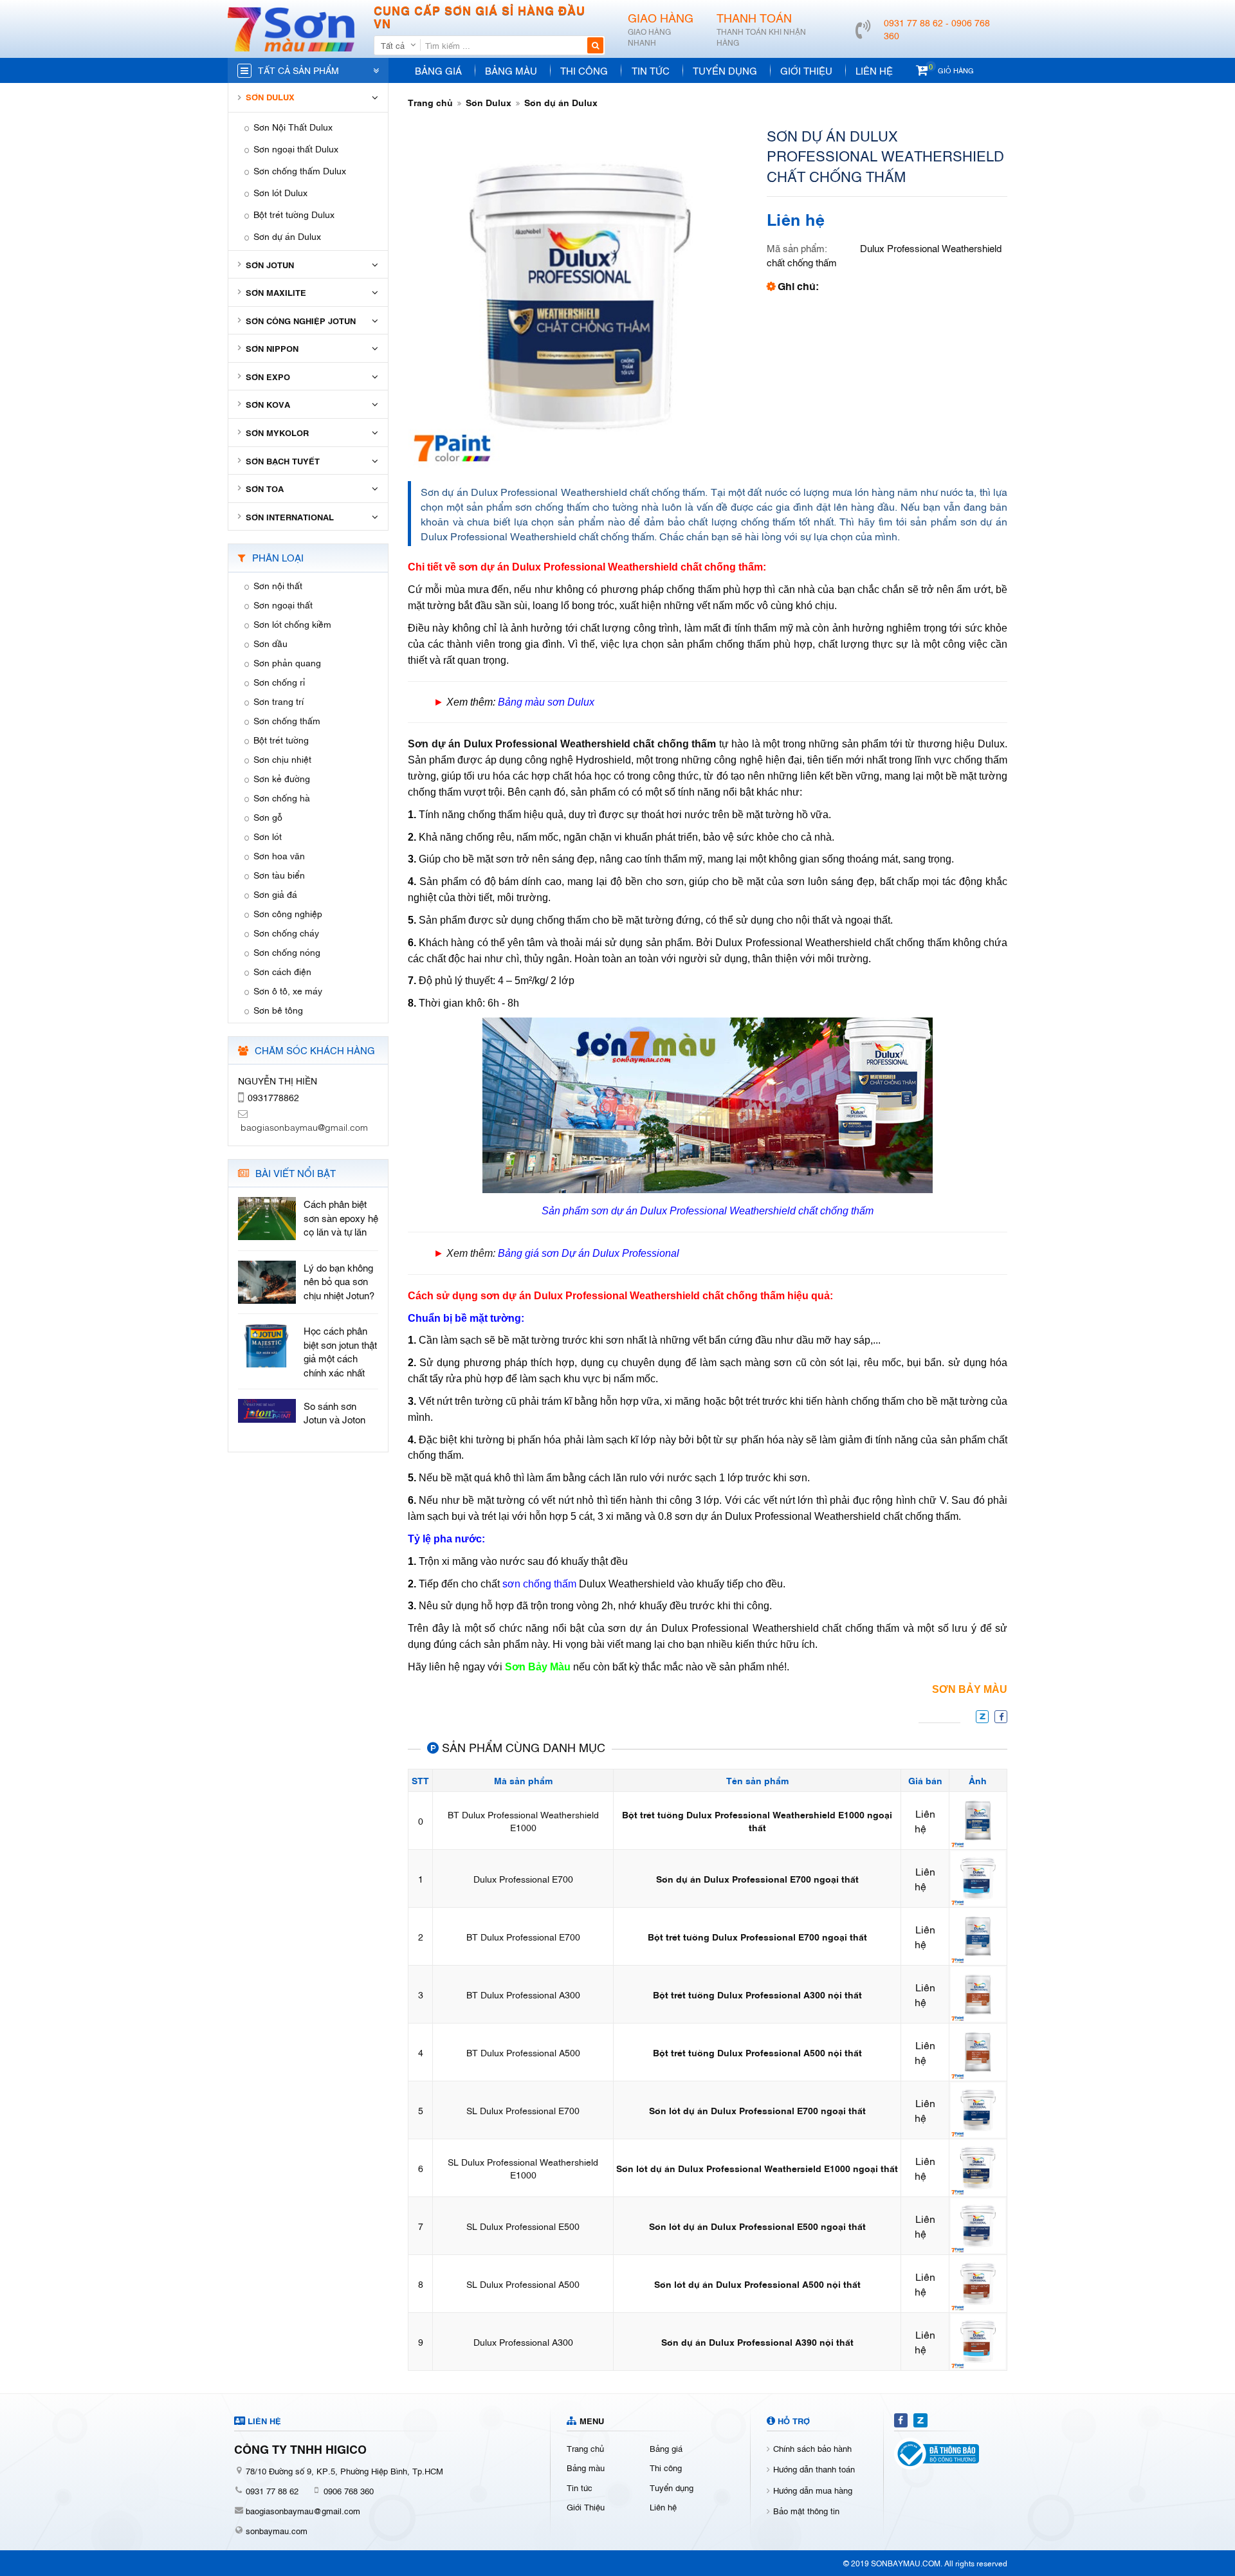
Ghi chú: (798, 286)
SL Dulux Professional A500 (523, 2284)
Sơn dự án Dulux (561, 102)
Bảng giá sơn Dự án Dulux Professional (589, 1253)
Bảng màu (511, 70)
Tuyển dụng (725, 70)
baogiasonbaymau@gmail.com (303, 2510)
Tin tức (651, 70)
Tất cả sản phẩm (298, 70)
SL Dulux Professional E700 (523, 2110)
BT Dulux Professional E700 (523, 1936)
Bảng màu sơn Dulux (546, 702)
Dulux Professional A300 (523, 2342)
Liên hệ (874, 70)
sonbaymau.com (277, 2530)
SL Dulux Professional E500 (523, 2226)
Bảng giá (438, 70)
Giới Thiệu (806, 70)
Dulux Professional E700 (523, 1878)
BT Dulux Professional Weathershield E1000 (523, 1821)
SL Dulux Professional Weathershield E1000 (523, 2168)
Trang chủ (430, 102)
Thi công (584, 70)
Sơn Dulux (489, 102)
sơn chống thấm (539, 1584)
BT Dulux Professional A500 (523, 2052)
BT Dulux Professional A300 (523, 1994)
